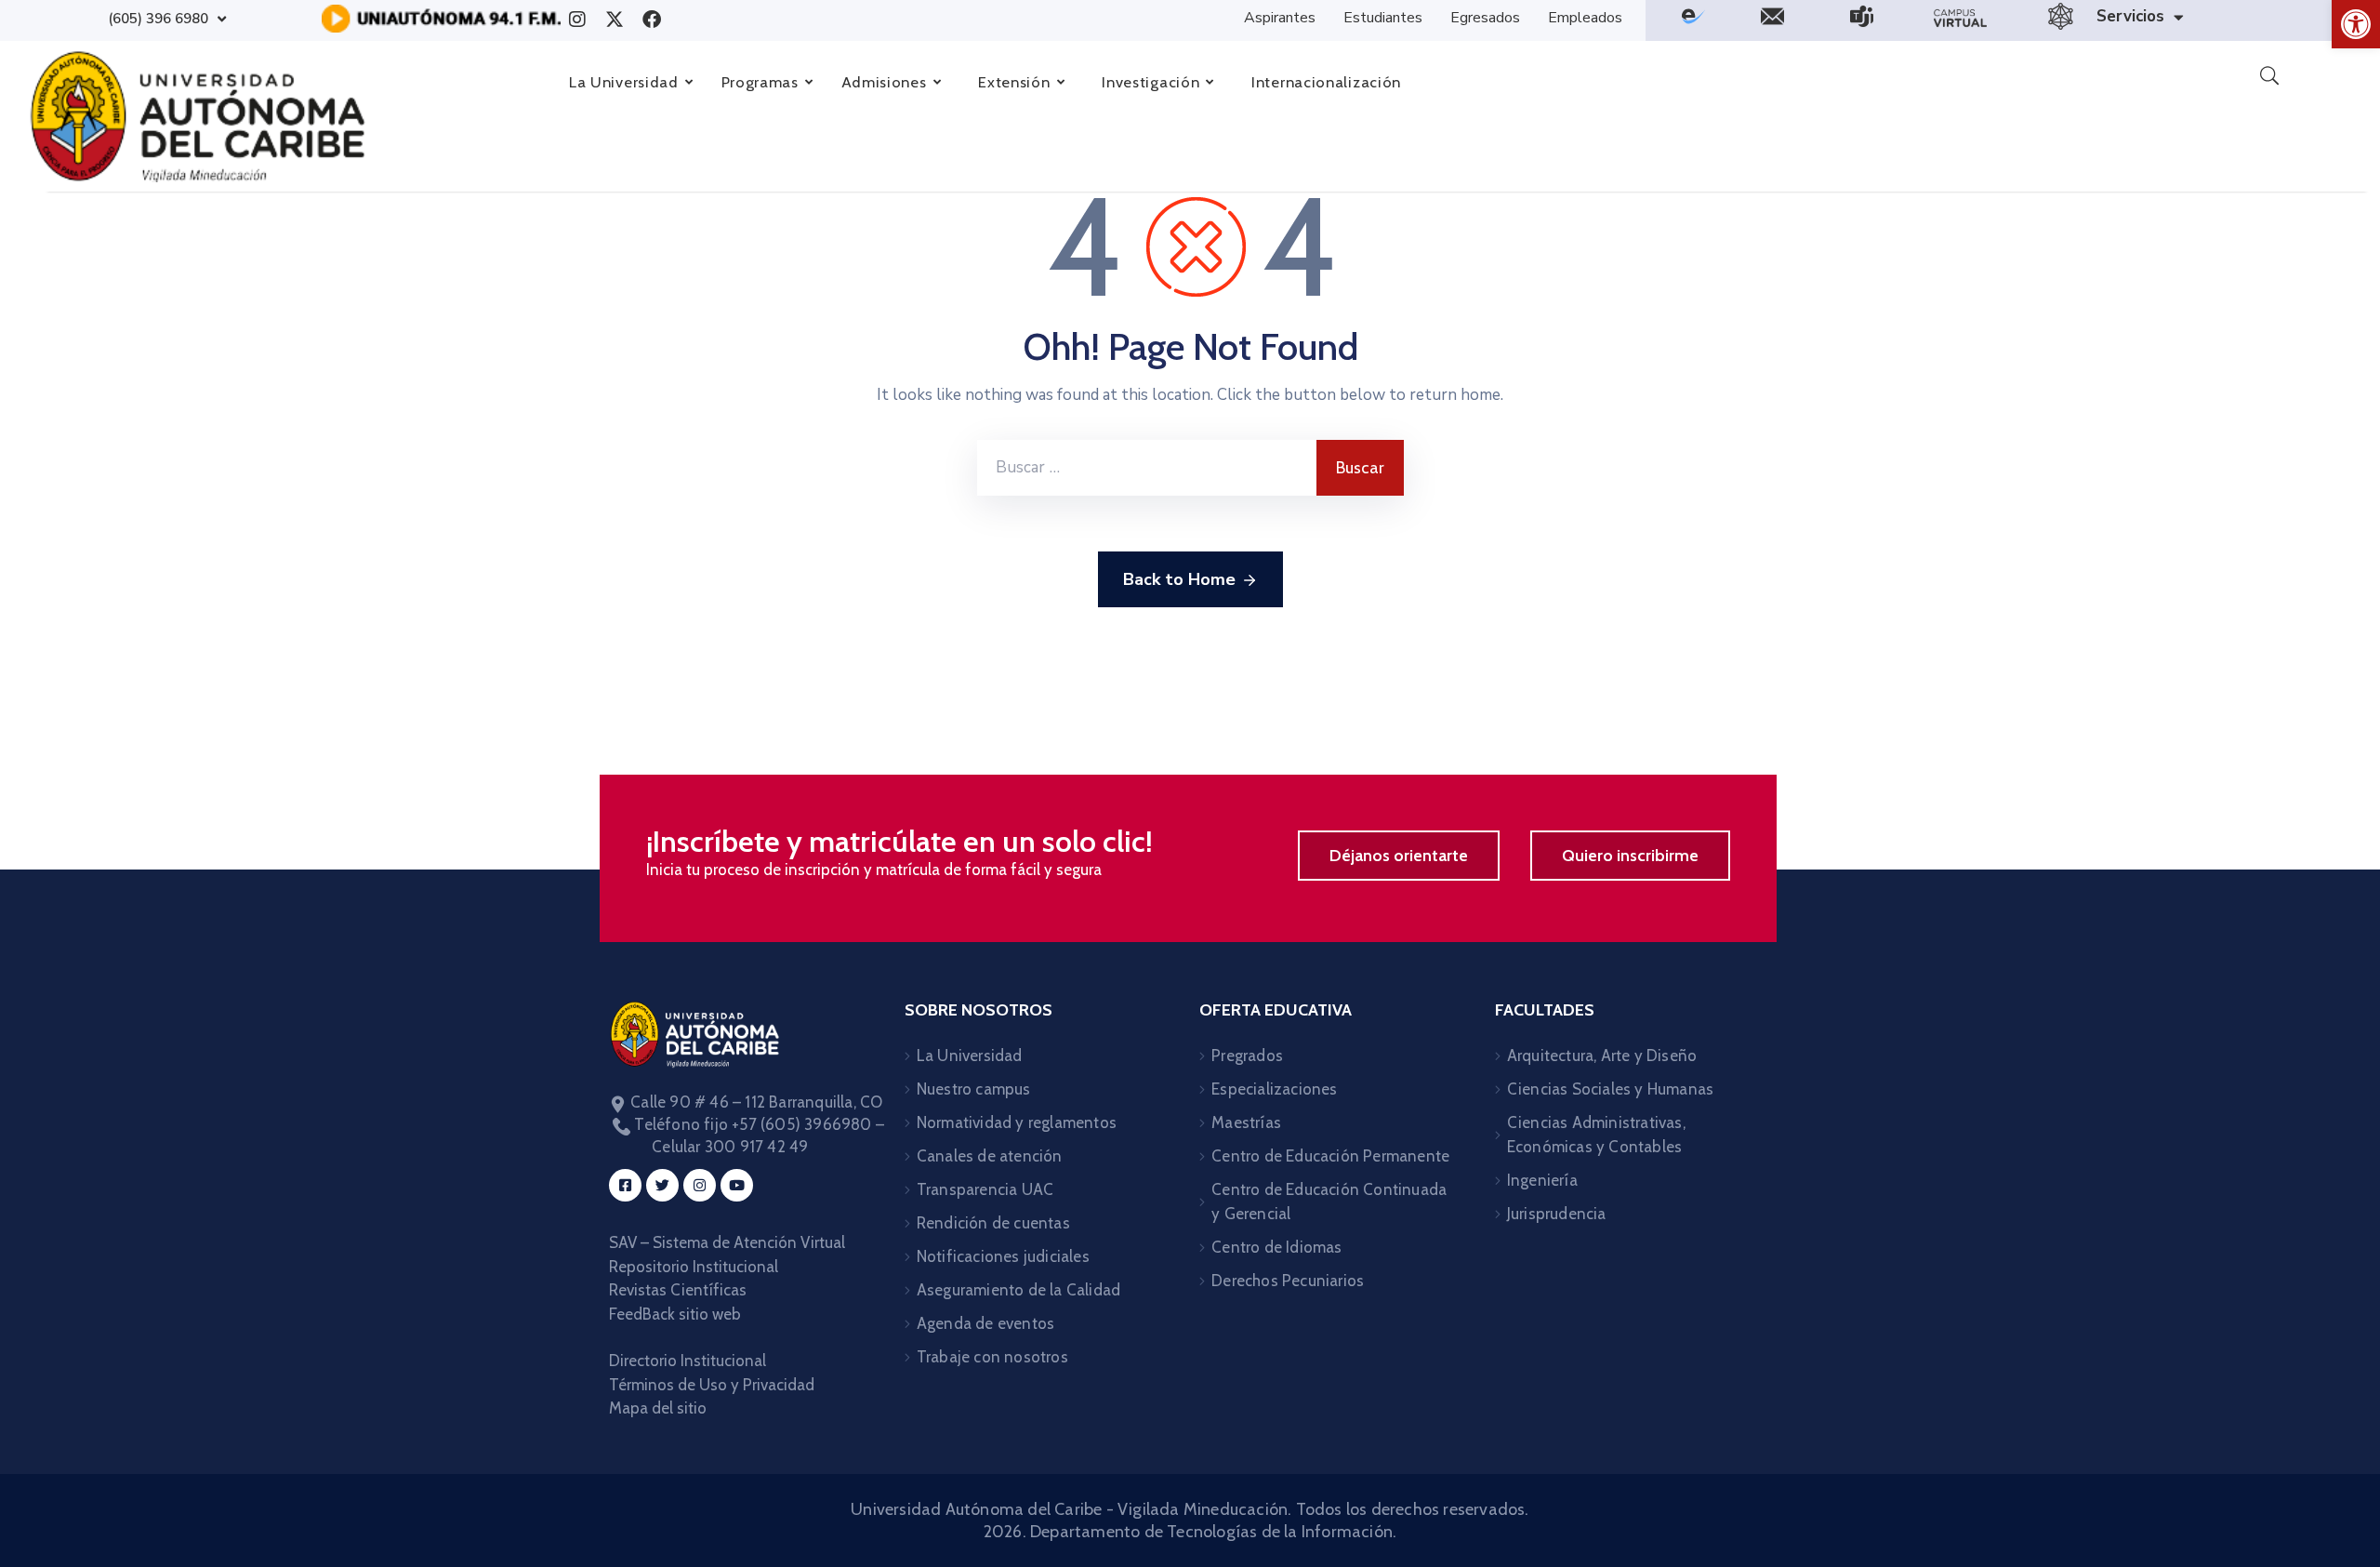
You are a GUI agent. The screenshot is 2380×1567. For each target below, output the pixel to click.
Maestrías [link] (1246, 1122)
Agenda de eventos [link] (985, 1323)
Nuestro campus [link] (974, 1089)
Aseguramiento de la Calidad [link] (1018, 1290)
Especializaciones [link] (1274, 1089)
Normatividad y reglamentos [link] (1017, 1122)
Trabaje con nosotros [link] (992, 1357)
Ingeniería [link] (1542, 1180)
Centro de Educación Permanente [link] (1330, 1156)
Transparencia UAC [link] (985, 1189)
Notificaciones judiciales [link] (1003, 1256)
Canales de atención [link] (990, 1156)
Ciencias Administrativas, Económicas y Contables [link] (1596, 1135)
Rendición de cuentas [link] (993, 1223)
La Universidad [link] (970, 1056)
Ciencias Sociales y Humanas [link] (1610, 1089)
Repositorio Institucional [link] (695, 1267)
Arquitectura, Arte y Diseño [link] (1602, 1056)
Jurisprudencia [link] (1557, 1214)
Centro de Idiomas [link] (1276, 1247)
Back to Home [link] (1179, 579)
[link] (2356, 24)
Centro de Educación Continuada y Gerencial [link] (1329, 1202)
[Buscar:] (1147, 468)
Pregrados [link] (1247, 1056)
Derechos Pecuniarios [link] (1288, 1281)
